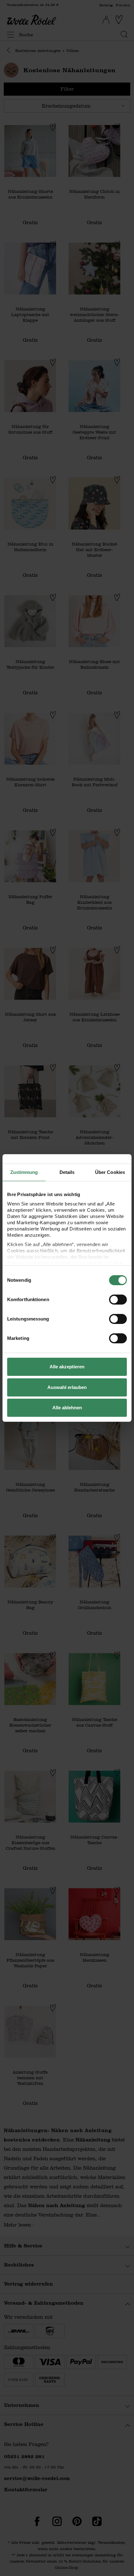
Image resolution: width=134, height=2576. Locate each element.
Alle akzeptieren (67, 1367)
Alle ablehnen (67, 1408)
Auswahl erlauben (67, 1387)
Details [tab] (67, 1172)
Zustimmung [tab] (24, 1172)
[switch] (118, 1300)
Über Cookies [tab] (110, 1172)
